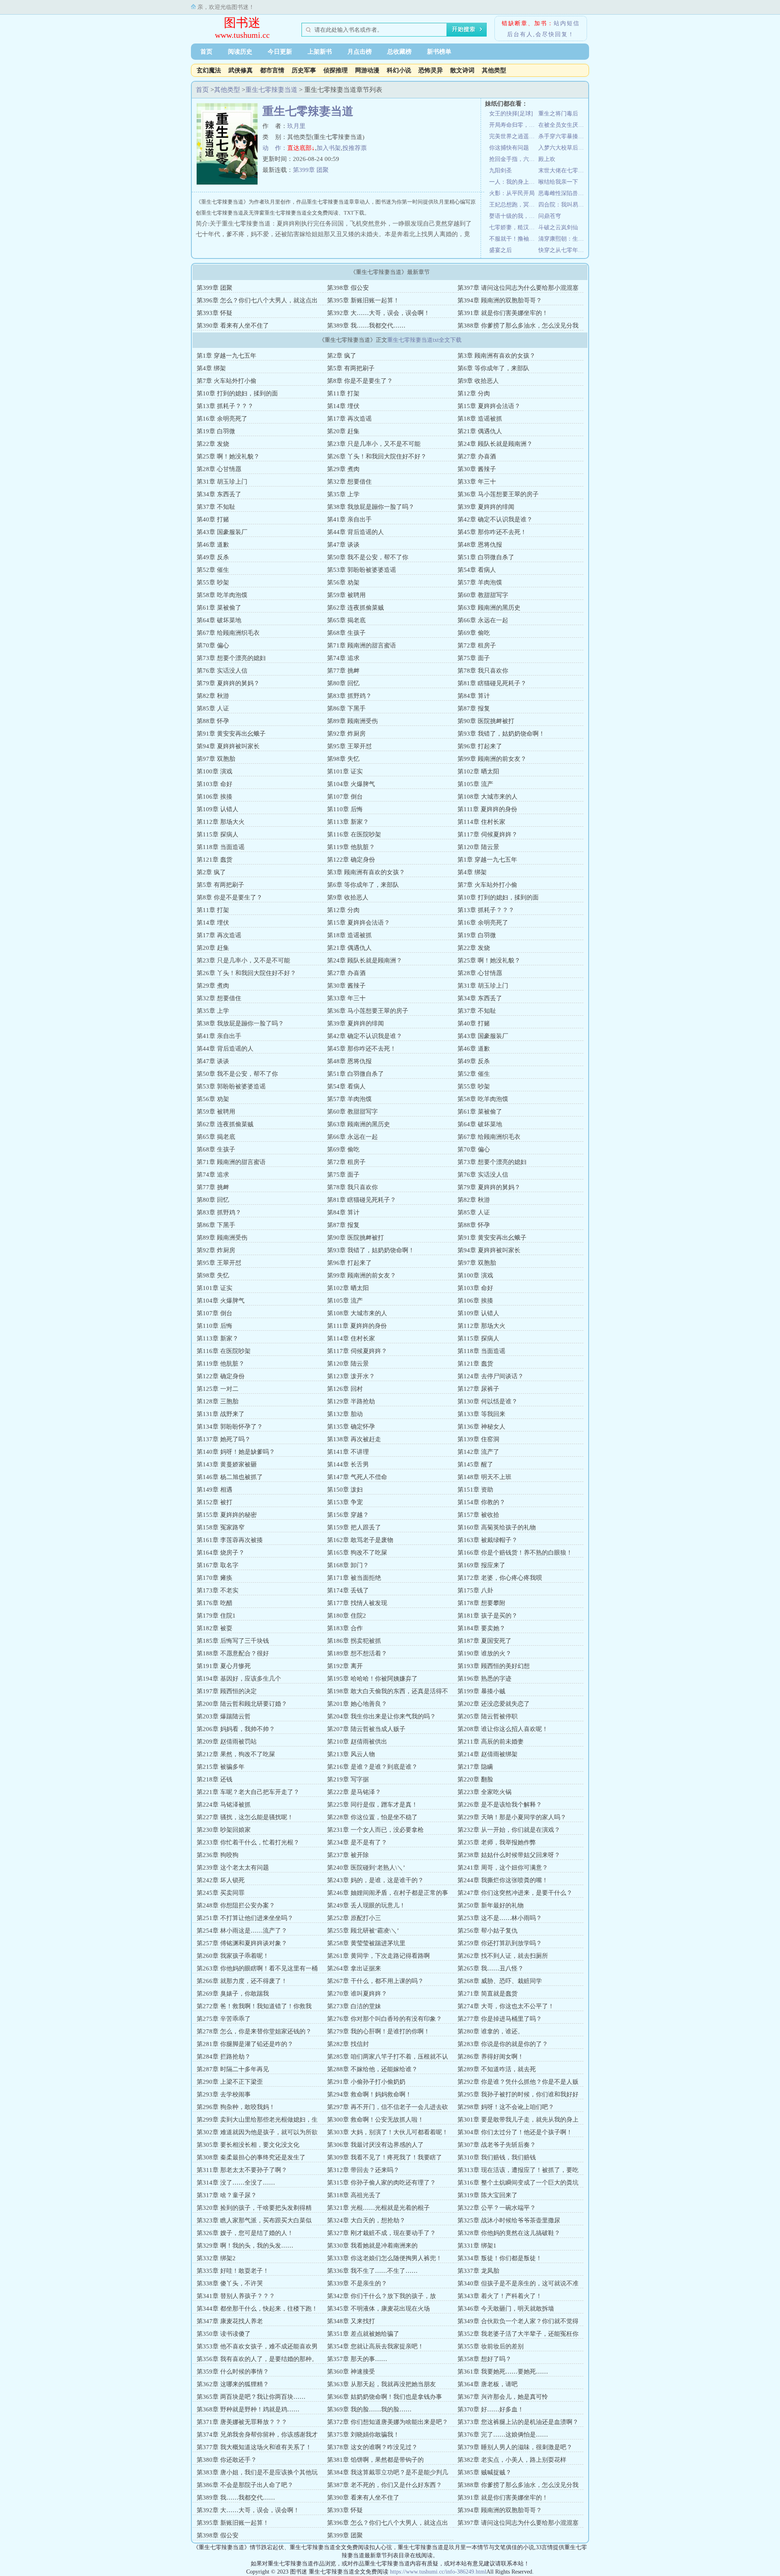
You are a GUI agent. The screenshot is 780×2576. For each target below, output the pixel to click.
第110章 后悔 (345, 809)
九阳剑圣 (500, 171)
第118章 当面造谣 (221, 847)
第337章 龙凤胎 (478, 2271)
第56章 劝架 (343, 582)
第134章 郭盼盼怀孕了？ (230, 1427)
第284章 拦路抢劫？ (224, 2057)
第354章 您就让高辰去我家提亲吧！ (375, 2346)
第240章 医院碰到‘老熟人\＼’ (366, 1868)
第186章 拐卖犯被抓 (354, 1641)
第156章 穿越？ (348, 1515)
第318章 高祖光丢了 (354, 2195)
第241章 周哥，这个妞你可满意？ (503, 1868)
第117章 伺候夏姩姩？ (487, 834)
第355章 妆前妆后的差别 (491, 2346)
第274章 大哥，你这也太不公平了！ (506, 2006)
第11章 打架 (343, 393)
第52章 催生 (213, 570)
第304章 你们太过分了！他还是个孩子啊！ (515, 2132)
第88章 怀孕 (213, 721)
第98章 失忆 (343, 759)
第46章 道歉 (213, 545)
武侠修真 (240, 70)
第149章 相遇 (214, 1490)
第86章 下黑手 (346, 708)
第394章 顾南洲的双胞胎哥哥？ (500, 300)
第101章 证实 (345, 771)
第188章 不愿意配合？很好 (233, 1653)
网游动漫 (367, 70)
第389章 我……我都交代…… (366, 326)
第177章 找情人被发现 (357, 1603)
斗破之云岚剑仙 (558, 227)
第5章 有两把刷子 (351, 368)
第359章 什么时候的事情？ (233, 2372)
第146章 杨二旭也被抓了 (230, 1477)
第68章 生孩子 (346, 633)
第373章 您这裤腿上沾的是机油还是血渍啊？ (518, 2422)
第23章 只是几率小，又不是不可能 (374, 444)
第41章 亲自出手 (349, 519)
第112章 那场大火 (221, 822)
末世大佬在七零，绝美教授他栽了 (563, 171)
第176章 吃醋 (214, 1603)
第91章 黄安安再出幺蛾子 (231, 734)
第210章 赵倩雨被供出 (357, 1742)
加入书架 (329, 148)
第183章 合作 (345, 1628)
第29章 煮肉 (343, 469)
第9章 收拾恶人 (478, 381)
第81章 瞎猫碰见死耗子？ (492, 683)
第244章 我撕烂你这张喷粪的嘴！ (503, 1880)
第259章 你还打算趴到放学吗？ (500, 1943)
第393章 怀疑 (214, 313)
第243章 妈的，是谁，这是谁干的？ (375, 1880)
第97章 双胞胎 (216, 759)
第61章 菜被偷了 (219, 608)
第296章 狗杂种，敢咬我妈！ (236, 2107)
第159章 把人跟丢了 (354, 1527)
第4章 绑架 (211, 368)
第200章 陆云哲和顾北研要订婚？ (242, 1704)
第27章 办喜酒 (477, 456)
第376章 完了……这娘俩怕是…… (503, 2435)
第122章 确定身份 (351, 860)
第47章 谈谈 (343, 545)
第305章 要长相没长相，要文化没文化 (248, 2145)
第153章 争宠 (345, 1502)
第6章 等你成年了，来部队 (493, 368)
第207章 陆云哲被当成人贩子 (366, 1729)
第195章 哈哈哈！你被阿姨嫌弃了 (372, 1679)
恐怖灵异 (431, 70)
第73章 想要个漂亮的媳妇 (231, 658)
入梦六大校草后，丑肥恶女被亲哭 (563, 148)
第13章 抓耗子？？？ (225, 406)
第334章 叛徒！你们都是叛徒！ (500, 2258)
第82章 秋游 (213, 696)
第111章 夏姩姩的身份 (487, 809)
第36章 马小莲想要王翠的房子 (498, 494)
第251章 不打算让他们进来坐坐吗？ (245, 1918)
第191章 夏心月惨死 (224, 1666)
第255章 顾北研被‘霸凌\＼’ (363, 1931)
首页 (206, 52)
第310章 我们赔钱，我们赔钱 (497, 2157)
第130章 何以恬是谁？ (487, 1401)
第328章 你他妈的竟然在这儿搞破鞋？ (509, 2233)
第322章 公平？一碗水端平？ (497, 2208)
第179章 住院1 (216, 1616)
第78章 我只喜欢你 (483, 671)
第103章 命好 (214, 784)
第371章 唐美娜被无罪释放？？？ (242, 2422)
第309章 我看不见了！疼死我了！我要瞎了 (385, 2157)
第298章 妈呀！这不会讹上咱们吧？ (506, 2107)
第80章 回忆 (343, 683)
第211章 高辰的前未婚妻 (491, 1742)
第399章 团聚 (311, 170)
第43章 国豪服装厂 (222, 532)
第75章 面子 (474, 658)
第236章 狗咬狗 (218, 1855)
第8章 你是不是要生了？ (360, 381)
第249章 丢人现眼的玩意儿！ (366, 1905)
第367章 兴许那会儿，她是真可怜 (503, 2397)
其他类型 (494, 70)
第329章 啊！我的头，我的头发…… (245, 2246)
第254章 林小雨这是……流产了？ (242, 1931)
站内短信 (567, 23)
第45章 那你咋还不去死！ (492, 532)
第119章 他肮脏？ (351, 847)
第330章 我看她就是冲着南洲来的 (372, 2246)
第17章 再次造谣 (349, 419)
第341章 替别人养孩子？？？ (236, 2296)
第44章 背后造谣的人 (355, 532)
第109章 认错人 (218, 809)
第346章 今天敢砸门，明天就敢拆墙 (506, 2309)
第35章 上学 (343, 494)
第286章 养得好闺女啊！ (491, 2057)
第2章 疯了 (342, 356)
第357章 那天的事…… (357, 2359)
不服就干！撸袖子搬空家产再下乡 (514, 239)
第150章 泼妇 (345, 1490)
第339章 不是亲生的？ (357, 2283)
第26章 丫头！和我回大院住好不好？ (377, 456)
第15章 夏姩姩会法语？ (489, 406)
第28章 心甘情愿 (219, 469)
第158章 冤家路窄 (221, 1527)
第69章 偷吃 (474, 633)
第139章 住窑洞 (478, 1439)
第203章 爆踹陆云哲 (224, 1716)
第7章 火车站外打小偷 (226, 381)
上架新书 (320, 52)
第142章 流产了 (478, 1452)
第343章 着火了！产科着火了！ (500, 2296)
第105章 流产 (475, 784)
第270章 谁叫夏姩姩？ (357, 1994)
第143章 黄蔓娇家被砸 (227, 1464)
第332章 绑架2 (216, 2258)
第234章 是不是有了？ (357, 1842)
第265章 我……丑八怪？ (491, 1968)
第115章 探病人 (218, 834)
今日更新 (280, 52)
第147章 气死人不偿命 (357, 1477)
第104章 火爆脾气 (351, 784)
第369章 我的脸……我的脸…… (369, 2409)
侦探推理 (336, 70)
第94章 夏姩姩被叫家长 (228, 746)
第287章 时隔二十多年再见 (233, 2069)
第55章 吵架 (213, 582)
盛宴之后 (500, 250)
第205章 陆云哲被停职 (487, 1716)
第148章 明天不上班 (484, 1477)
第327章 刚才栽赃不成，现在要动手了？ (381, 2233)
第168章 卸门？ (348, 1565)
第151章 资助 (475, 1490)
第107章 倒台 (345, 797)
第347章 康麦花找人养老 (230, 2321)
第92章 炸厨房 (346, 734)
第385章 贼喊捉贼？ (484, 2472)
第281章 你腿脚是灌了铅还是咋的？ (245, 2044)
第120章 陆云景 (478, 847)
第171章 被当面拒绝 (354, 1578)
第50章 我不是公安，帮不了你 (368, 557)
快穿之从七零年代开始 (563, 250)
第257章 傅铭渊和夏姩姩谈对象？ (242, 1943)
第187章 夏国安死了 (484, 1641)
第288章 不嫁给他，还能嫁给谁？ (372, 2069)
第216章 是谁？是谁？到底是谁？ (372, 1767)
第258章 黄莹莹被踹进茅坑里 (366, 1943)
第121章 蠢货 (214, 860)
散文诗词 (462, 70)
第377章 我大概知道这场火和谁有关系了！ (254, 2447)
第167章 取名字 (218, 1565)
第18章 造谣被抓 (480, 419)
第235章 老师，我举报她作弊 (497, 1842)
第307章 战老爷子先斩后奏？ (497, 2145)
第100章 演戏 (214, 771)
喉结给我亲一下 (558, 182)
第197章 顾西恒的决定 (227, 1691)
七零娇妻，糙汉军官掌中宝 (514, 227)
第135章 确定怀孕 (351, 1427)
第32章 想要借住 (349, 482)
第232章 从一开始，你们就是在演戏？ (509, 1830)
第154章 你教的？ (481, 1502)
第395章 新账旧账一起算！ (363, 300)
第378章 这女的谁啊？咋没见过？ (372, 2447)
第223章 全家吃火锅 (484, 1792)
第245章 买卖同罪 (221, 1893)
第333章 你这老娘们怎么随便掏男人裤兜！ (385, 2258)
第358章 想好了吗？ (484, 2359)
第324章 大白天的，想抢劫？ (366, 2220)
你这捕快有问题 (509, 148)
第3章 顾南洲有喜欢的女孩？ (496, 356)
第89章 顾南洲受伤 (352, 721)
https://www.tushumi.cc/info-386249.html (438, 2572)
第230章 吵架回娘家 (224, 1830)
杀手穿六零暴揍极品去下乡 (563, 136)
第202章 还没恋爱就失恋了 (494, 1704)
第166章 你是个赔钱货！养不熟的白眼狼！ (515, 1553)
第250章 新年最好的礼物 (491, 1905)
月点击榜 (360, 52)
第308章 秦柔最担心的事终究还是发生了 (251, 2157)
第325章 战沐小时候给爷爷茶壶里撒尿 (509, 2220)
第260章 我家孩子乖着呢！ (233, 1956)
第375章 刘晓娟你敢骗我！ (363, 2435)
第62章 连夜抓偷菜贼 (355, 608)
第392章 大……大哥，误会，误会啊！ (378, 313)
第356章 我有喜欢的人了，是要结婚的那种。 (257, 2359)
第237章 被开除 (348, 1855)
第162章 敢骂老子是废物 (360, 1540)
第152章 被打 (214, 1502)
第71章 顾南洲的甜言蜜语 (362, 645)
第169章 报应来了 (481, 1565)
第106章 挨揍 (214, 797)
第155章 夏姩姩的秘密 (227, 1515)
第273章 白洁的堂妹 (354, 2006)
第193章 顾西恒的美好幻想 (494, 1666)
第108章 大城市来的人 (487, 797)
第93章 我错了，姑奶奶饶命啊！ (501, 734)
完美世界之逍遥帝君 (514, 136)
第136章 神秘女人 (481, 1427)
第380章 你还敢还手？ (227, 2460)
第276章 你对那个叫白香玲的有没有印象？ (385, 2019)
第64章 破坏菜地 (219, 620)
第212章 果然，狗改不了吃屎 (236, 1754)
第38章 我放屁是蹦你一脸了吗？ (371, 507)
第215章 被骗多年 (221, 1767)
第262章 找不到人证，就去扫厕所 (503, 1956)
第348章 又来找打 (351, 2321)
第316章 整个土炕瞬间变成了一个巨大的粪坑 (518, 2183)
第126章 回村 (345, 1389)
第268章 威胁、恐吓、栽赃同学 (500, 1981)
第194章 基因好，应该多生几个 (239, 1679)
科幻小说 (399, 70)
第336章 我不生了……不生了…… (372, 2271)
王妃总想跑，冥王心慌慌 (514, 205)
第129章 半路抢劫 (351, 1401)
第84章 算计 (474, 696)
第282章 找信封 (348, 2044)
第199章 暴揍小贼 (481, 1691)
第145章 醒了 (475, 1464)
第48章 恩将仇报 (480, 545)
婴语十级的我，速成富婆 (514, 216)
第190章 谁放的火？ (484, 1653)
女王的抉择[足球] (511, 114)
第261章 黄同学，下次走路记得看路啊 (378, 1956)
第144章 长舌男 (348, 1464)
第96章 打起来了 (480, 746)
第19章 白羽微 (216, 431)
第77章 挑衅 (343, 671)
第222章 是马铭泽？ (354, 1792)
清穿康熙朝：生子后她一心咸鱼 (563, 239)
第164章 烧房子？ (221, 1553)
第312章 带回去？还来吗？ (363, 2170)
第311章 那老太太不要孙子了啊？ (242, 2170)
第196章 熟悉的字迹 (484, 1679)
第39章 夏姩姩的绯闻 (486, 507)
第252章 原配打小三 (354, 1918)
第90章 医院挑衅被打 (486, 721)
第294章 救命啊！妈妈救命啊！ (369, 2094)
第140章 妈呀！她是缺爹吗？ (236, 1452)
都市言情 (272, 70)
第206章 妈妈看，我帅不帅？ (236, 1729)
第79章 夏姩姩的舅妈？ (228, 683)
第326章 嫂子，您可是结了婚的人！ (245, 2233)
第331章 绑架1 (477, 2246)
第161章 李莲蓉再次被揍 (230, 1540)
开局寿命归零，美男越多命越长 (514, 125)
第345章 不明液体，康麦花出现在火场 (378, 2309)
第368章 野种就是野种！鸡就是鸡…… (248, 2409)
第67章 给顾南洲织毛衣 (228, 633)
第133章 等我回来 (481, 1414)
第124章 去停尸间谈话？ (491, 1376)
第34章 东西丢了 (219, 494)
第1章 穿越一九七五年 (226, 356)
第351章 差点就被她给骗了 (363, 2334)
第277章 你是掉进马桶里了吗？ (500, 2019)
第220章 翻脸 (475, 1779)
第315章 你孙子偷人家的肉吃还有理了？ (381, 2183)
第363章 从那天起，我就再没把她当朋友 (381, 2384)
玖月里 (296, 126)
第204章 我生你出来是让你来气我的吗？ (381, 1716)
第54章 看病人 (477, 570)
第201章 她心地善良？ (357, 1704)
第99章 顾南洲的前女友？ (492, 759)
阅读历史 (240, 52)
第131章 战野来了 (221, 1414)
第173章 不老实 (218, 1590)
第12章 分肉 (474, 393)
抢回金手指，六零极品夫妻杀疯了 (514, 159)
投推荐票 (355, 148)
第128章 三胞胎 (218, 1401)
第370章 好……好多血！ (491, 2409)
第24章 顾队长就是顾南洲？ (495, 444)
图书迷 (242, 23)
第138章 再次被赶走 (354, 1439)
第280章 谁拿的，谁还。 (491, 2031)
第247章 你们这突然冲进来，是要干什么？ (515, 1893)
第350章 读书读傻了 (224, 2334)
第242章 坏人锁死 (221, 1880)
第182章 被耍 (214, 1628)
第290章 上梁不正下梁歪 (230, 2082)
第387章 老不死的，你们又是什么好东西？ (385, 2485)
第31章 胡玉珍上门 (222, 482)
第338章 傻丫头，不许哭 (230, 2283)
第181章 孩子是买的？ (487, 1616)
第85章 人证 (213, 708)
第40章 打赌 (213, 519)
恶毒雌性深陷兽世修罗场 (563, 193)
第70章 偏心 (213, 645)
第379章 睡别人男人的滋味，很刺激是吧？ (515, 2447)
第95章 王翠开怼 (349, 746)
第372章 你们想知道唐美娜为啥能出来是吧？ (388, 2422)
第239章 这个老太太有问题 (233, 1868)
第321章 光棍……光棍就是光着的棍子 (378, 2208)
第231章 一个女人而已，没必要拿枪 (375, 1830)
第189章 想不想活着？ (357, 1653)
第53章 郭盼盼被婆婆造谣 (362, 570)
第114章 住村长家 (481, 822)
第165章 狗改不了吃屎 (357, 1553)
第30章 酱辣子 (477, 469)
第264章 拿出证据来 (354, 1968)
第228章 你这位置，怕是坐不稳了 (372, 1817)
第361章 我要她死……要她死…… (503, 2372)
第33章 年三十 (477, 482)
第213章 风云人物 (351, 1754)
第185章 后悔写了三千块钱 (233, 1641)
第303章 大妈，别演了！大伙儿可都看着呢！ (388, 2132)
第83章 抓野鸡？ (349, 696)
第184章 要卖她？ (481, 1628)
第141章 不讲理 (348, 1452)
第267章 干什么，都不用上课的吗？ (375, 1981)
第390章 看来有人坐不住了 (233, 326)
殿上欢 (547, 159)
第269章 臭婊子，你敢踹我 (233, 1994)
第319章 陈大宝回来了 (487, 2195)
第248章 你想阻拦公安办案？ (236, 1905)
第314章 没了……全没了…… (236, 2183)
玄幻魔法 (209, 70)
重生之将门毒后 (558, 114)
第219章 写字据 (348, 1779)
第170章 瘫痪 (214, 1578)
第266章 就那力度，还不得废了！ (242, 1981)
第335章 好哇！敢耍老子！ (233, 2271)
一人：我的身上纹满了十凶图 (514, 182)
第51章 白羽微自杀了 (486, 557)
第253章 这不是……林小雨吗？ (500, 1918)
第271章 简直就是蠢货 (487, 1994)
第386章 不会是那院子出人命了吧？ (245, 2485)
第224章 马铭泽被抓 (224, 1805)
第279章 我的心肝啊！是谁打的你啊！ (378, 2031)
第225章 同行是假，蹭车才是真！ (372, 1805)
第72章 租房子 (477, 645)
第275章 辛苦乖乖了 (224, 2019)
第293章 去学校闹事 (224, 2094)
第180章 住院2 (347, 1616)
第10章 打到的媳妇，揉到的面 (237, 393)
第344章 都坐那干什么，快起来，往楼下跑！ (257, 2309)
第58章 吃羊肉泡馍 (222, 595)
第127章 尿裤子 (478, 1389)
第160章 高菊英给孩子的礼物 (497, 1527)
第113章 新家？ (348, 822)
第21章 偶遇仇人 (480, 431)
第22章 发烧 (213, 444)
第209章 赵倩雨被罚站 (227, 1742)
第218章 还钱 (214, 1779)
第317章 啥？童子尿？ (227, 2195)
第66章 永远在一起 (483, 620)
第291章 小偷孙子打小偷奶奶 (366, 2082)
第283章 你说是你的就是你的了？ (503, 2044)
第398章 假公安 (348, 288)
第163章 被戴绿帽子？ (487, 1540)
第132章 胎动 (345, 1414)
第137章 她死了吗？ (224, 1439)
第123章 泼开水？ (351, 1376)
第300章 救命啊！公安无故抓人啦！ (375, 2120)
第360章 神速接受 (351, 2372)
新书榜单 (439, 52)
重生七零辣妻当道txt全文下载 (424, 340)
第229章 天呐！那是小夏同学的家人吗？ (512, 1817)
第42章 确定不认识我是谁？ (495, 519)
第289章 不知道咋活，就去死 (497, 2069)
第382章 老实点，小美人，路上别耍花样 (512, 2460)
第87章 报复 (474, 708)
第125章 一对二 (218, 1389)
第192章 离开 (345, 1666)
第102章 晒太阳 (478, 771)
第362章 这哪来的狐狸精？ (233, 2384)
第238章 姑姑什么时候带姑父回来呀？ (509, 1855)
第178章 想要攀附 (481, 1603)
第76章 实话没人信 (222, 671)
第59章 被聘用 (346, 595)
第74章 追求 (343, 658)
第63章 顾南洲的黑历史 (489, 608)
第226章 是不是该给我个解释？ (500, 1805)
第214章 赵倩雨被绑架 (487, 1754)
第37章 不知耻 (216, 507)
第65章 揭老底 (346, 620)
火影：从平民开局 (512, 193)
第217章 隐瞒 (475, 1767)
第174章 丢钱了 (348, 1590)
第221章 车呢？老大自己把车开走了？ (248, 1792)
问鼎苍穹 (550, 216)
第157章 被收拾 (478, 1515)
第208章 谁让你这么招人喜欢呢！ (503, 1729)
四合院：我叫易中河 (563, 205)
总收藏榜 (399, 52)
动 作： (275, 148)
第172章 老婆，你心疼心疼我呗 (500, 1578)
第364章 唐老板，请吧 (487, 2384)
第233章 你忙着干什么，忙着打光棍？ (248, 1842)
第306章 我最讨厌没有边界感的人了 (375, 2145)
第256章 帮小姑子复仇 (487, 1931)
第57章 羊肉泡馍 (480, 582)
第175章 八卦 (475, 1590)
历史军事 (304, 70)
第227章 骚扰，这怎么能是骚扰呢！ (245, 1817)
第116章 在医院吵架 (354, 834)
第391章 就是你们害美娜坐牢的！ (503, 313)
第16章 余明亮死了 (222, 419)
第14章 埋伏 (343, 406)
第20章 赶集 (343, 431)
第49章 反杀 (213, 557)
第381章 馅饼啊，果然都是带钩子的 (375, 2460)
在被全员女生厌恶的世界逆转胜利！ (563, 125)
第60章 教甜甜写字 (483, 595)
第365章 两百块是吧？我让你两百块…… (251, 2397)
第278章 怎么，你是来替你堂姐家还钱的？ (254, 2031)
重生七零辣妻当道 (271, 90)
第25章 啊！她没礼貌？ (228, 456)
